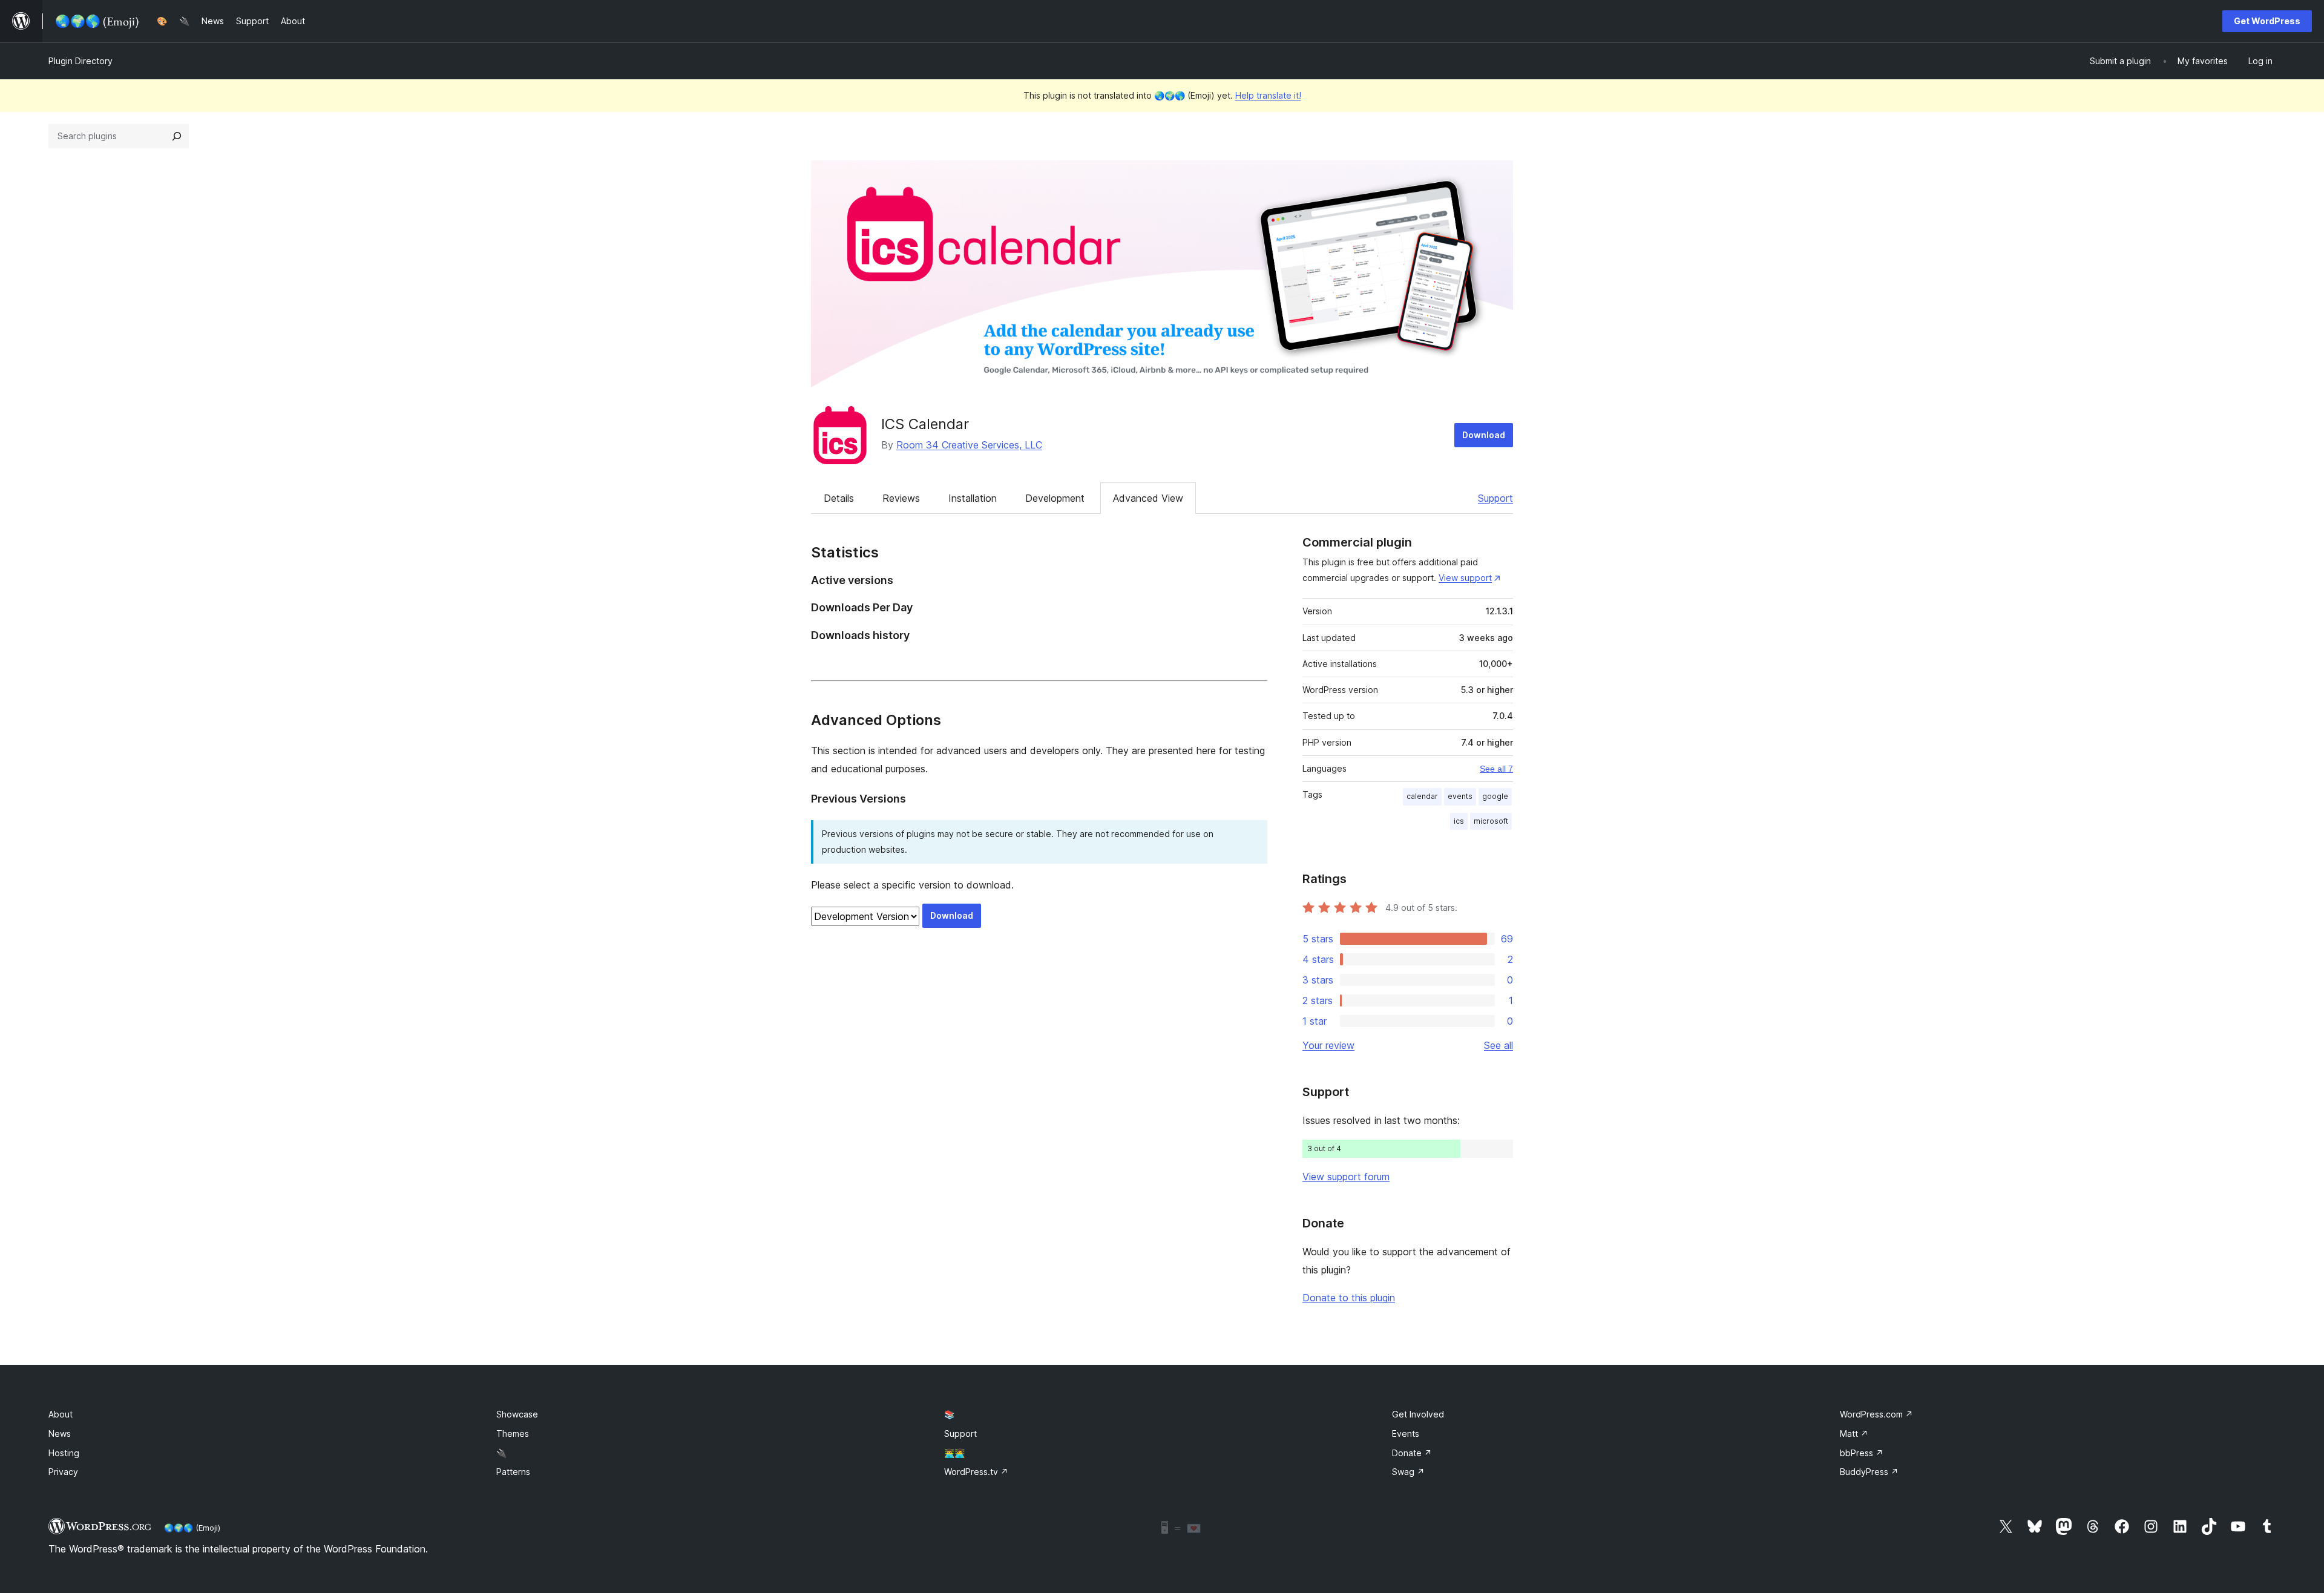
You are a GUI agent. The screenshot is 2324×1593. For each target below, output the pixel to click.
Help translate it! (1268, 95)
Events (1406, 1434)
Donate (1412, 1453)
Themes (513, 1434)
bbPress (1862, 1453)
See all (1498, 1045)
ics (1459, 821)
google (1495, 796)
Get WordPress (2267, 21)
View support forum (1346, 1177)
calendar (1422, 796)
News (60, 1434)
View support (1465, 578)
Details (839, 498)
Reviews (901, 498)
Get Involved (1418, 1414)
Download (1484, 435)
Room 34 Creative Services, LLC (969, 445)
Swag (1408, 1472)
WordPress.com (1876, 1414)
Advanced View (1148, 498)
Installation (973, 498)
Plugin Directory (80, 61)
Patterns (513, 1472)
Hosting (64, 1453)
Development (1055, 498)
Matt (1854, 1434)
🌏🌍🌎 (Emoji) (192, 1528)
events (1460, 796)
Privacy (63, 1472)
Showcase (517, 1414)
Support (1495, 498)
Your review (1328, 1045)
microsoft (1491, 821)
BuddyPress (1869, 1472)
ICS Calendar (925, 424)
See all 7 (1496, 769)
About (61, 1414)
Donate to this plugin (1349, 1298)
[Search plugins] (177, 136)
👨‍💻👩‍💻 (954, 1453)
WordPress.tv (976, 1472)
